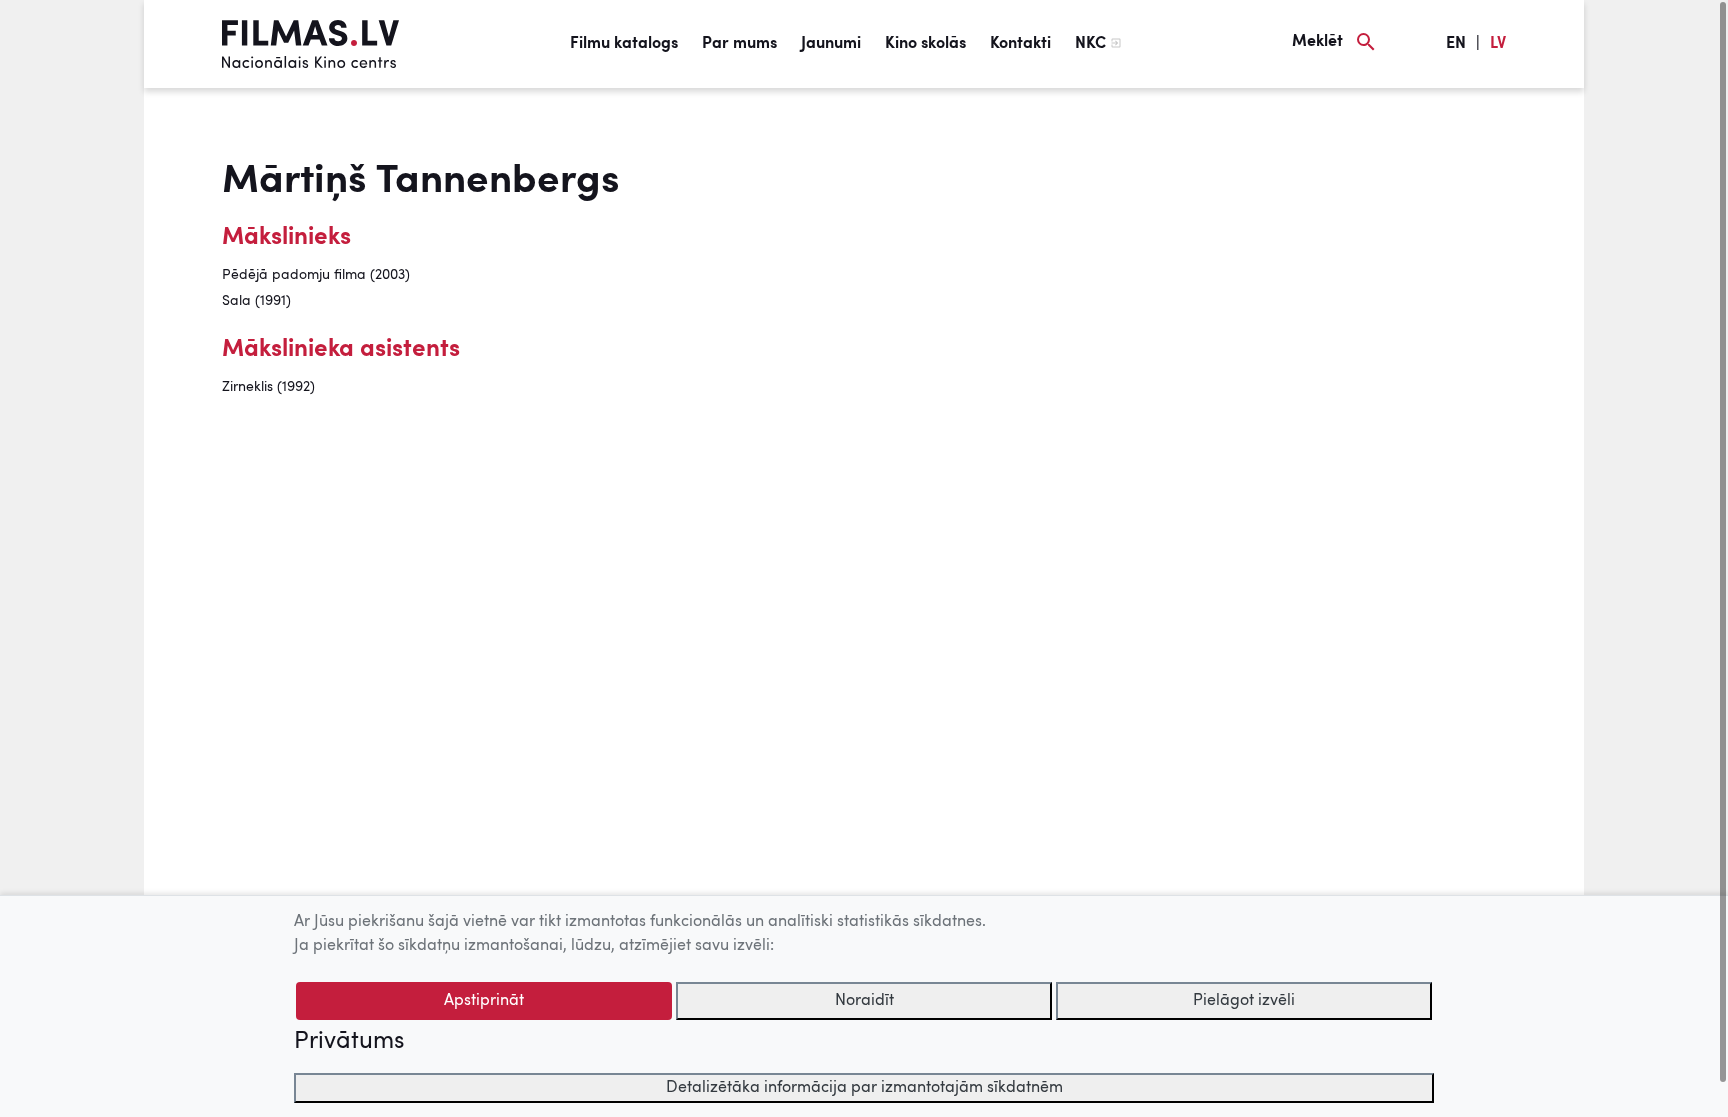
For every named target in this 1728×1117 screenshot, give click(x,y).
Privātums (349, 1042)
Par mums (739, 44)
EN (1456, 44)
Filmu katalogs (624, 44)
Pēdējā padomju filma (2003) (316, 275)
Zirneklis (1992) (268, 387)
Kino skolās (925, 44)
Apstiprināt (484, 1001)
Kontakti (1020, 44)
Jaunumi (831, 44)
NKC (1090, 44)
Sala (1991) (256, 301)
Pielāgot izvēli (1244, 1001)
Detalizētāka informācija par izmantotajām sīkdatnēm (864, 1088)
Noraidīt (864, 1001)
